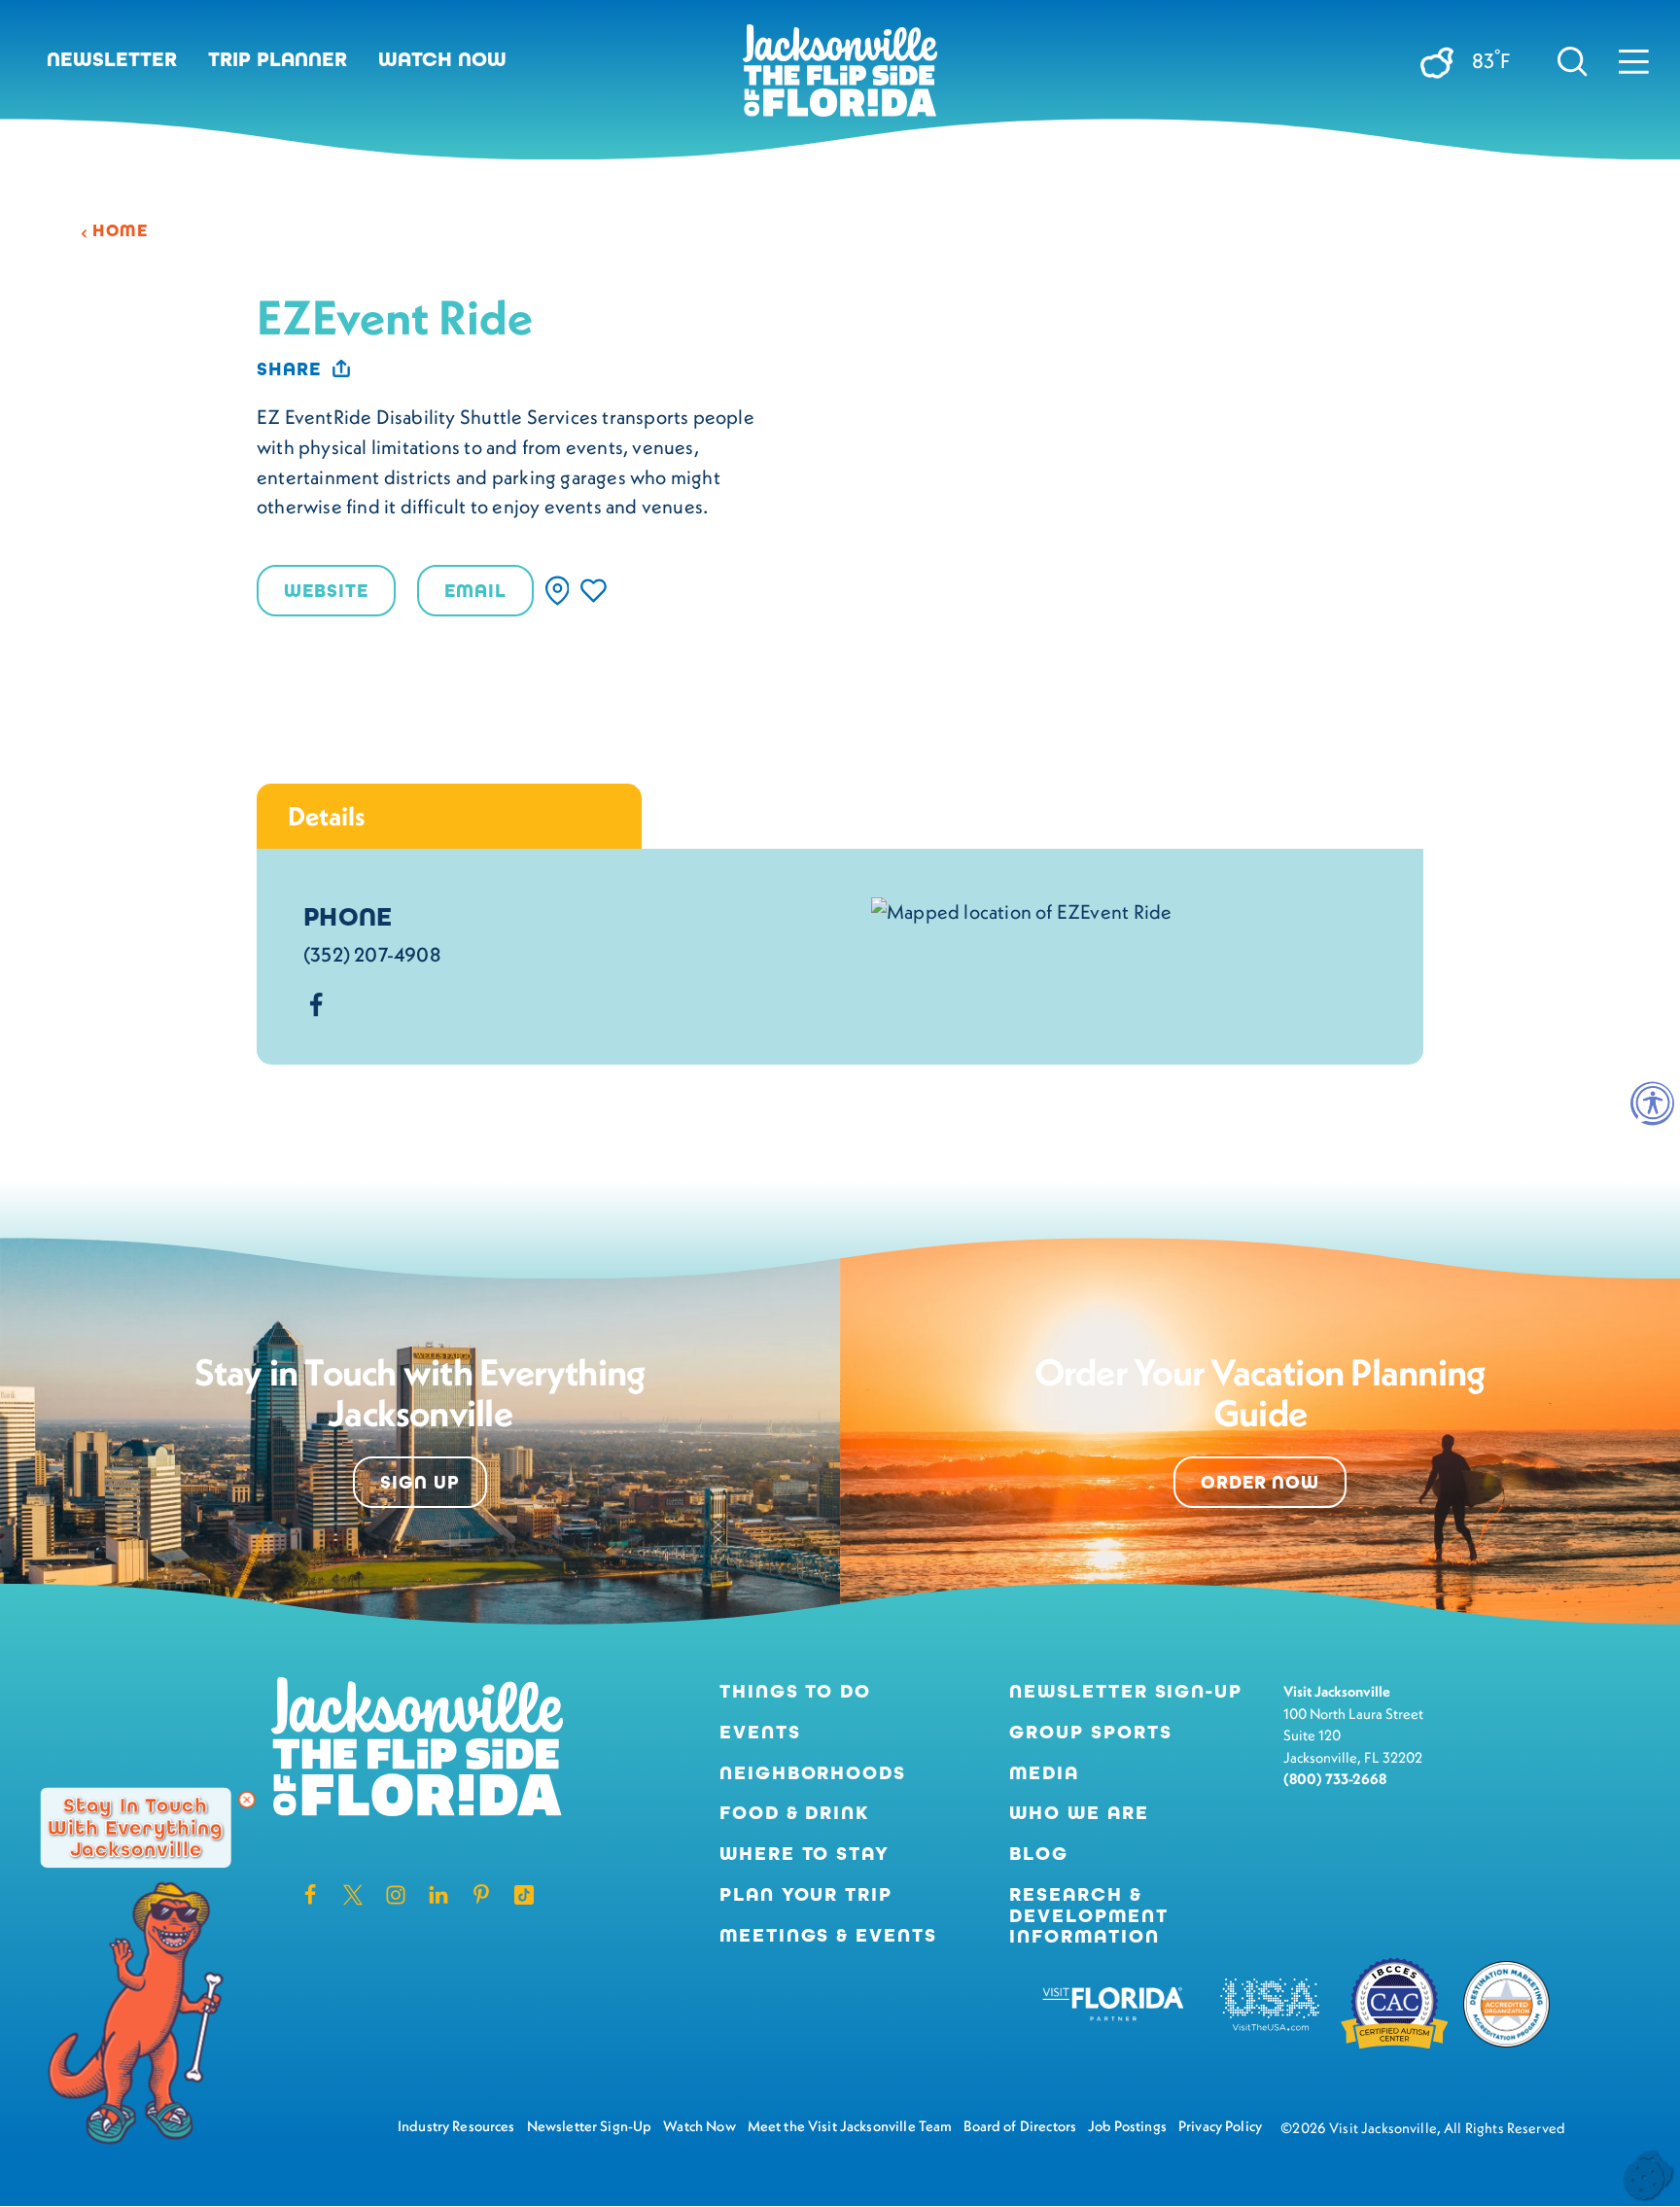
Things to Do (796, 1692)
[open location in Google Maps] (1021, 910)
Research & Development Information (1089, 1916)
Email (475, 591)
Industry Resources (456, 2126)
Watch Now (442, 59)
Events (760, 1733)
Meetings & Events (829, 1936)
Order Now (1260, 1482)
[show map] (558, 591)
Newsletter (112, 59)
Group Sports (1091, 1733)
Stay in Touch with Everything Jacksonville (135, 1827)
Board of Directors (1020, 2126)
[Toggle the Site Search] (1573, 60)
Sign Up (420, 1482)
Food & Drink (795, 1813)
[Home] (840, 78)
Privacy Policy (1220, 2126)
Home (121, 231)
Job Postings (1127, 2126)
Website (326, 591)
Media (1044, 1773)
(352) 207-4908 (372, 954)
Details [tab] (327, 816)
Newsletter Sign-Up (1126, 1692)
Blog (1039, 1854)
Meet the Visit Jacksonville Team (850, 2126)
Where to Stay (805, 1854)
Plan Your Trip (806, 1895)
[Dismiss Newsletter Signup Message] (247, 1800)
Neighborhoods (813, 1773)
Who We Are (1079, 1813)
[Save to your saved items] (594, 591)
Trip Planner (278, 59)
